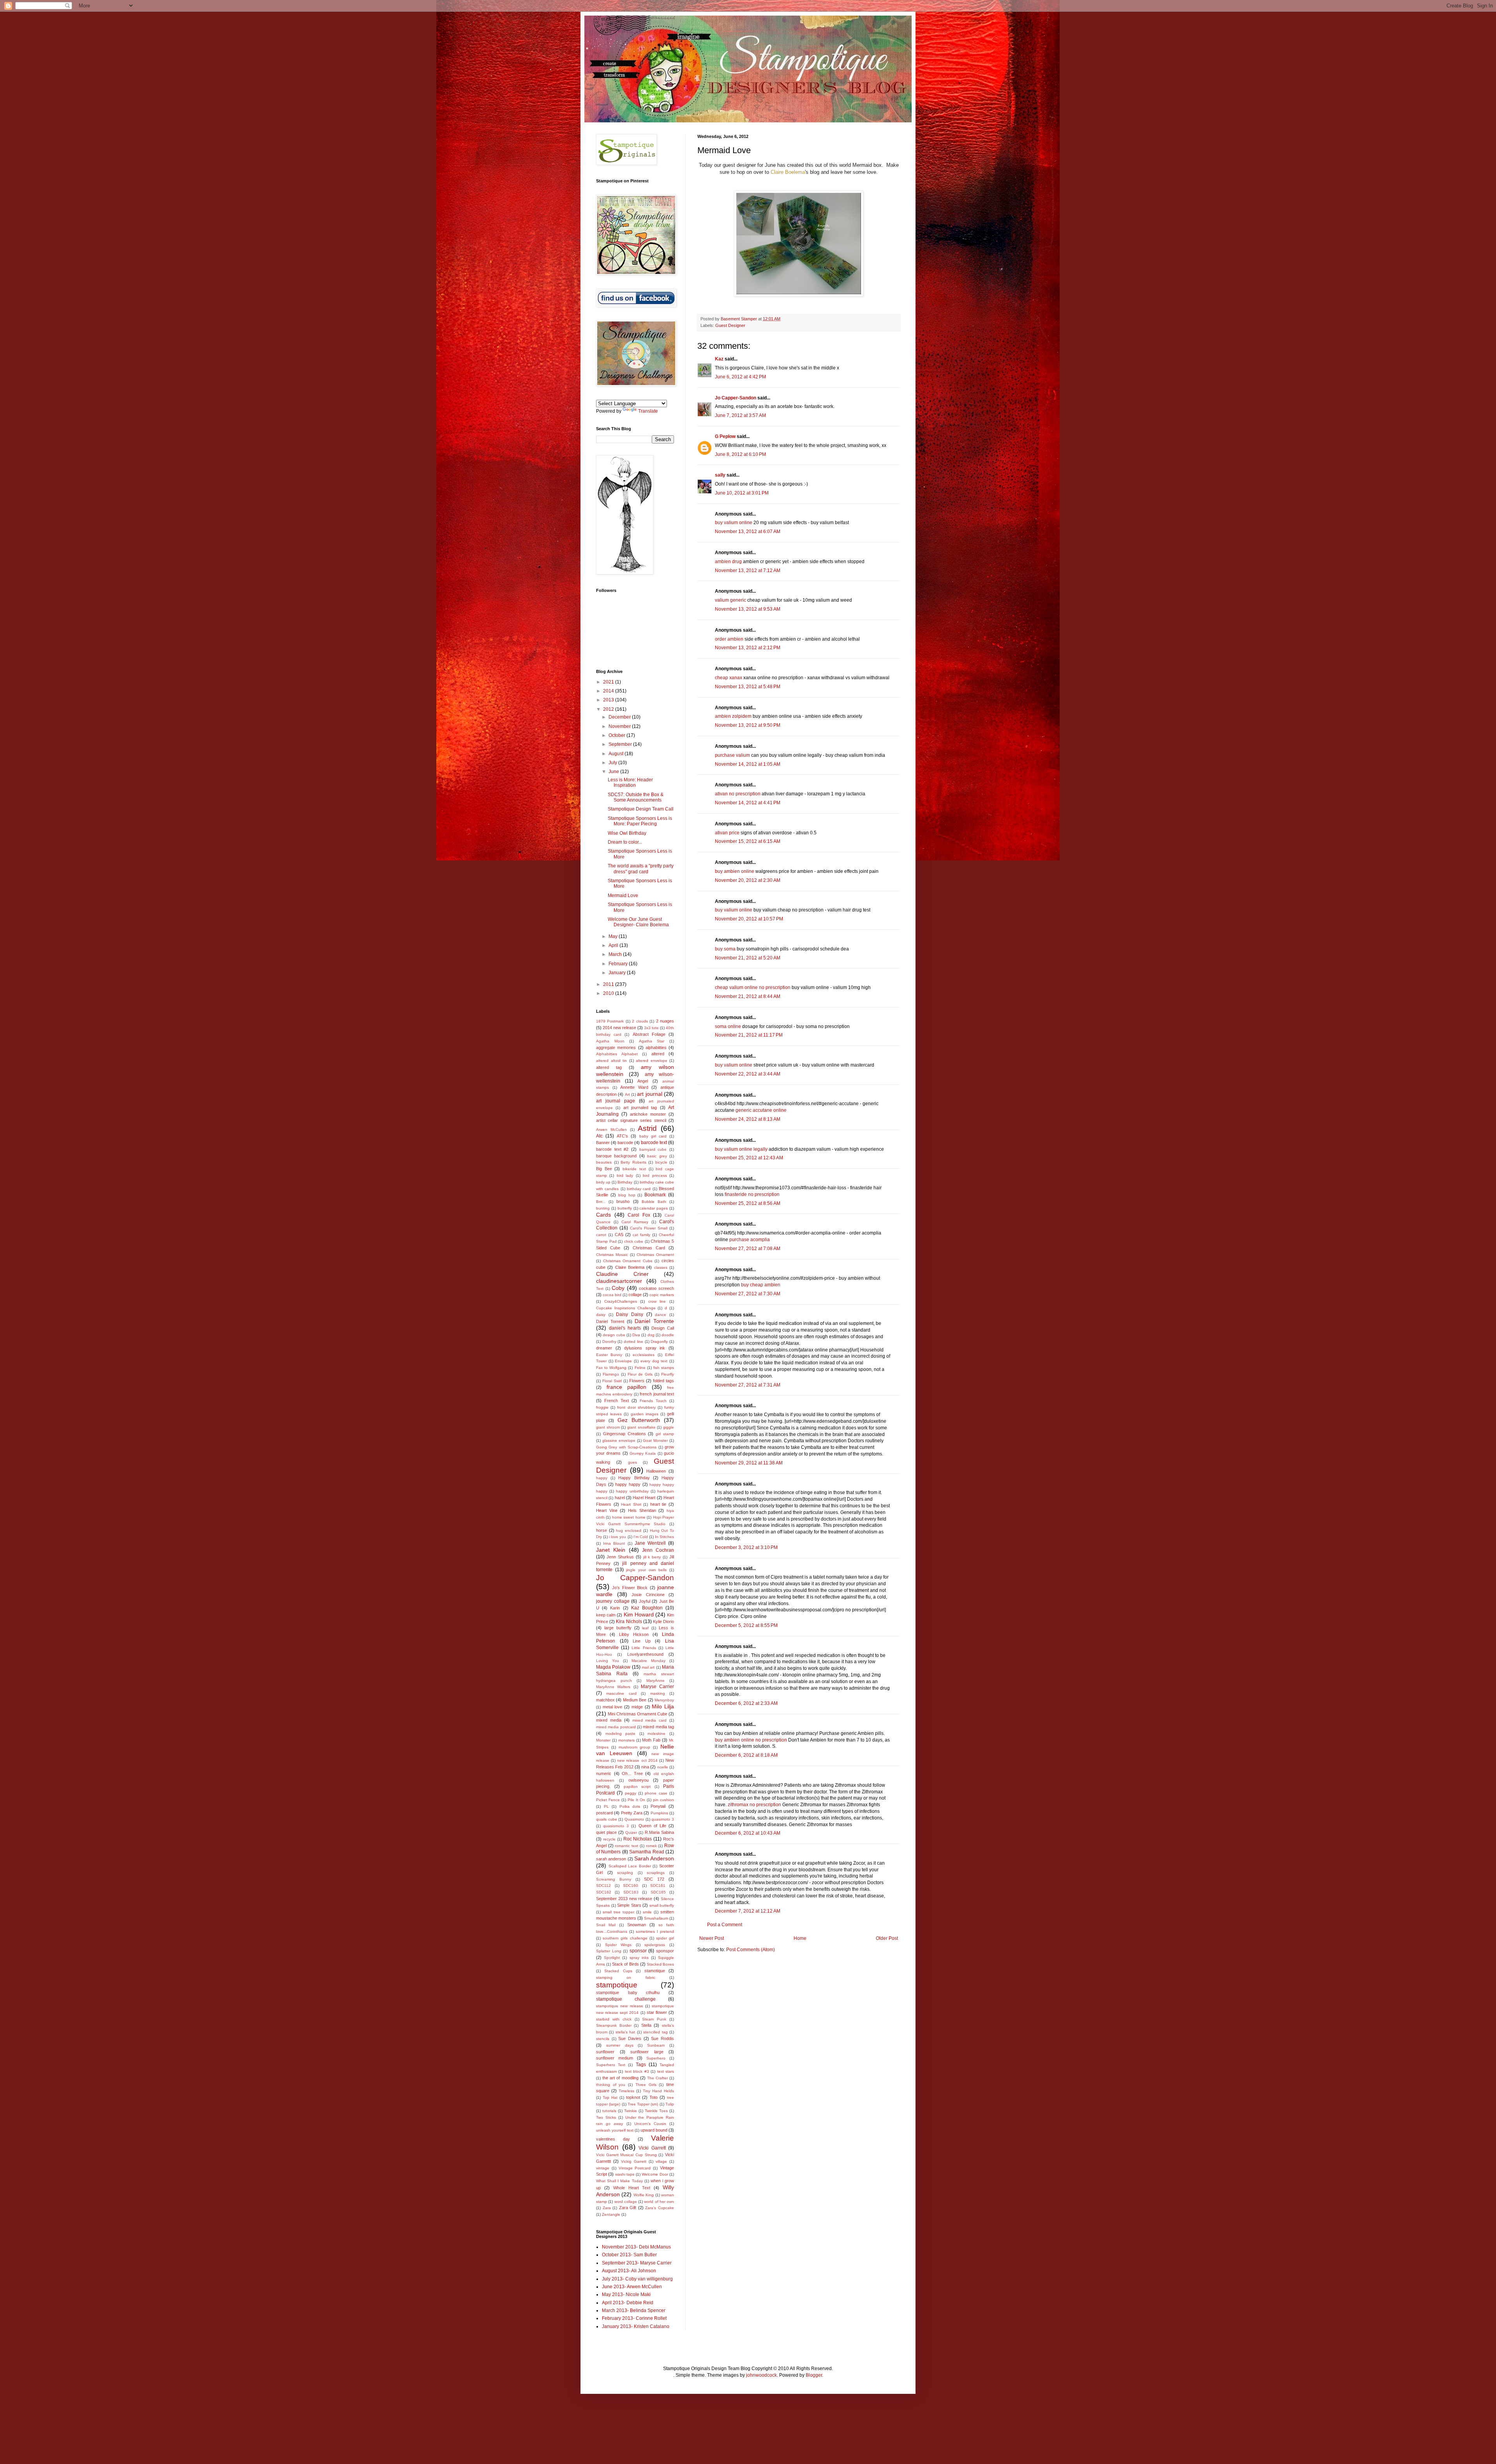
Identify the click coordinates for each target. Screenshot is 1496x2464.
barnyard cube (653, 1149)
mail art (648, 1667)
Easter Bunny (609, 1355)
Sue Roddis (662, 2038)
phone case (656, 1793)
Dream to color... (625, 842)
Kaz (719, 359)
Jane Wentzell (650, 1543)
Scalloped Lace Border (630, 1866)
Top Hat (610, 2097)
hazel (620, 1498)
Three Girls (646, 2085)
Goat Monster (655, 1440)
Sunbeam (656, 2045)
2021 (609, 682)
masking (658, 1693)
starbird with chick (614, 2019)
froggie (602, 1407)
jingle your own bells (646, 1570)
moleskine (656, 1734)
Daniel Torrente (654, 1321)
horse (602, 1530)
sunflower (605, 2052)
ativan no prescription (738, 794)
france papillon (627, 1387)
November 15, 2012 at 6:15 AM (748, 841)
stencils (603, 2039)
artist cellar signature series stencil (631, 1120)
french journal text (657, 1394)
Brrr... (601, 1202)
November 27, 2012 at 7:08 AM (748, 1249)
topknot (633, 2097)
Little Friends (644, 1648)
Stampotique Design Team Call (641, 809)
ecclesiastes (644, 1355)
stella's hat (625, 2032)
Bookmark (655, 1195)
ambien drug (728, 562)
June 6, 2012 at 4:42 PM (740, 377)
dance (661, 1315)
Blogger (814, 2375)
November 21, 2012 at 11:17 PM (749, 1035)
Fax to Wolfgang (611, 1368)
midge (637, 1707)
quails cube (607, 1819)
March (616, 954)
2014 (609, 691)
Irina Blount (614, 1543)
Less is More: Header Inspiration (630, 782)
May (614, 936)
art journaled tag (640, 1107)
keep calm (606, 1615)
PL (606, 1806)
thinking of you (611, 2085)
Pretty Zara (632, 1813)
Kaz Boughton (647, 1608)
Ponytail (658, 1806)
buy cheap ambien (761, 1285)
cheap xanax (729, 678)
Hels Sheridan (642, 1510)
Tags (641, 2065)
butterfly (625, 1208)
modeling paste (621, 1734)
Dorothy (609, 1342)
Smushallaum (656, 1918)
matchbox (605, 1700)
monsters (626, 1740)
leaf (645, 1628)
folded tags (663, 1381)
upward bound (654, 2130)
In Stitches (664, 1537)
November (620, 726)
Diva (636, 1335)
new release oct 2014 (637, 1760)
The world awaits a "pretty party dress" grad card (641, 869)
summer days (620, 2045)
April (614, 945)
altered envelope (652, 1061)
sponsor (638, 1951)
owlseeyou (639, 1780)
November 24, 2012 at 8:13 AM (748, 1119)
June (614, 772)
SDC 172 (654, 1879)
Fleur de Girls (640, 1374)
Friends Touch (653, 1401)
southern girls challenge (625, 1938)
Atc (599, 1136)
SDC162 (604, 1892)
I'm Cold (641, 1537)
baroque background (616, 1156)
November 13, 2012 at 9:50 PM (748, 725)
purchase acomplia (750, 1240)
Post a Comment (725, 1925)
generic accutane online (761, 1110)
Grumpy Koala (643, 1453)
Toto (654, 2097)
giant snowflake (641, 1427)
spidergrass (655, 1945)
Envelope (623, 1361)
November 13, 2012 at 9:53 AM (748, 609)
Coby (618, 1288)
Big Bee (604, 1169)
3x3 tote (651, 1028)
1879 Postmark (610, 1021)
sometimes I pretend (655, 1931)
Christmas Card (649, 1248)
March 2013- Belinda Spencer (634, 2310)
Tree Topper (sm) (643, 2104)
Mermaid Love (623, 896)
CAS (619, 1235)
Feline (640, 1368)
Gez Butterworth (639, 1420)
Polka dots (630, 1806)
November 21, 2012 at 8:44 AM (748, 996)
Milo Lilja (663, 1706)
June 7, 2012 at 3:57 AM (740, 415)
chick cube (634, 1241)
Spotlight (612, 1958)
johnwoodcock (761, 2375)
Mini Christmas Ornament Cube (638, 1714)
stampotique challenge (626, 1999)
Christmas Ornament (655, 1255)
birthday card (639, 1189)
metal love (613, 1707)
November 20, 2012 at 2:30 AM (748, 880)
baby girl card (653, 1136)
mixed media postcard (616, 1727)
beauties (604, 1162)
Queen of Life (652, 1826)
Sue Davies (630, 2038)
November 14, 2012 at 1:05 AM (748, 764)
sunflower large (647, 2052)
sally (720, 475)
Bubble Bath (654, 1202)
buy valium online (734, 523)
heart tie (658, 1504)
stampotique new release (620, 2006)
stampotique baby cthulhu (628, 1992)
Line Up (642, 1641)
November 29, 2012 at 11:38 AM (749, 1463)
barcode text (654, 1143)
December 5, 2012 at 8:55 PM (746, 1625)
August (617, 754)
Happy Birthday (634, 1478)
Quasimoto (634, 1819)
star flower (657, 2012)
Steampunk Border (614, 2025)
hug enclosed (629, 1531)
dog (651, 1335)
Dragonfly (659, 1342)
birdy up (603, 1182)
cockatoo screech (656, 1288)
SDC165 (658, 1892)
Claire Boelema (788, 172)
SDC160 (631, 1886)
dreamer (604, 1348)
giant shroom (608, 1427)
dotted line (633, 1342)
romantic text (626, 1846)
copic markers (662, 1295)
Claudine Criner (622, 1274)
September (621, 744)
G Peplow (725, 436)
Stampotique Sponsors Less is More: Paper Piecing (640, 821)
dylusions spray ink (645, 1348)
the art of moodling (620, 2078)
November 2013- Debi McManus (636, 2247)
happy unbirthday (632, 1491)
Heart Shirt (631, 1504)
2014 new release (619, 1028)
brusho (623, 1201)
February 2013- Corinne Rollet (634, 2318)
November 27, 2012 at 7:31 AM (748, 1385)
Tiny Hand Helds (658, 2091)
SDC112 (603, 1886)
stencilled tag (655, 2032)
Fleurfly (668, 1374)
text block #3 (637, 2071)
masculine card (621, 1693)
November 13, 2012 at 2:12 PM (748, 648)
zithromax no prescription (754, 1805)
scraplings (656, 1873)
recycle (609, 1839)
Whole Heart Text (632, 2188)
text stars (666, 2071)
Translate (648, 411)
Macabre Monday (648, 1661)
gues (632, 1462)
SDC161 (658, 1886)
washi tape (625, 2174)
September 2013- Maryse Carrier (637, 2263)
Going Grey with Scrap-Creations (626, 1447)
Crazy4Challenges (621, 1301)
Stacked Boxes (660, 1964)
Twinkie (631, 2111)
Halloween (656, 1471)
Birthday (625, 1182)
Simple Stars (629, 1905)
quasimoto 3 (663, 1819)
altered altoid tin (611, 1061)
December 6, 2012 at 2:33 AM (746, 1703)
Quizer (631, 1833)
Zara (607, 2208)
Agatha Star (652, 1041)
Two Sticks (606, 2117)
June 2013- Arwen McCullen (632, 2287)
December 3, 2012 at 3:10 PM (746, 1547)
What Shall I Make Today (619, 2181)
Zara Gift (628, 2208)
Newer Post (712, 1938)
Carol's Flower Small (649, 1228)
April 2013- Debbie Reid (628, 2303)
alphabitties (656, 1047)
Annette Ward (634, 1087)
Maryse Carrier (657, 1687)
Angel (643, 1081)
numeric (604, 1773)
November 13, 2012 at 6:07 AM (748, 532)
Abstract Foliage (649, 1034)
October (617, 735)
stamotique (655, 1971)
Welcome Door (655, 2174)
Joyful (645, 1601)
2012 (609, 709)
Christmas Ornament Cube (628, 1261)
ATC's (622, 1136)
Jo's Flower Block (630, 1588)
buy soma (725, 949)
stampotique (617, 1985)
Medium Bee (635, 1700)
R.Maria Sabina (659, 1832)
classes (661, 1267)
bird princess (655, 1175)
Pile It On (636, 1800)
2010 (609, 993)
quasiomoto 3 (616, 1826)
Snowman (637, 1925)
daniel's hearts (625, 1328)
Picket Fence (608, 1800)
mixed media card (650, 1720)
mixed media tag (658, 1727)
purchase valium (732, 755)
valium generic (730, 600)
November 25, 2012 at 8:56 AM (748, 1203)
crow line (657, 1301)
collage (635, 1295)
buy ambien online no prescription (751, 1740)
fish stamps (664, 1368)
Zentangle (611, 2214)
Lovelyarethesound (645, 1654)
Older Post (887, 1938)
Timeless (626, 2091)
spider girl (665, 1938)
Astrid (647, 1128)
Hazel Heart (644, 1498)
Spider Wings (618, 1945)
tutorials (609, 2111)
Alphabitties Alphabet (617, 1054)
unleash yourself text (615, 2130)
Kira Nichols (629, 1621)
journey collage (613, 1601)
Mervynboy (664, 1700)
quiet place (606, 1832)
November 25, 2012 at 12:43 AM (749, 1158)
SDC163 (631, 1892)
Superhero (656, 2058)
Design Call (663, 1328)
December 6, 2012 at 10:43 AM (748, 1833)
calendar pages (654, 1208)
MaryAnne (655, 1681)
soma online (728, 1026)
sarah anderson (611, 1859)
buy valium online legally (741, 1149)
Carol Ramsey (635, 1222)
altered (658, 1054)
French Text (617, 1401)
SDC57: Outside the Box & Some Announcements (636, 797)
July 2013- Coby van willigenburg (637, 2279)
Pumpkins (659, 1813)
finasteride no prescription (752, 1194)
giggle (669, 1427)
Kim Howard (639, 1614)
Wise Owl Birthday (627, 833)
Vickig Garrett (634, 2161)
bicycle (661, 1162)
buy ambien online (735, 871)
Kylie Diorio (663, 1621)
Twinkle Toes (656, 2111)
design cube (614, 1335)
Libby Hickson (634, 1634)
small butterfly (662, 1905)
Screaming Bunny (614, 1879)
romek (651, 1846)
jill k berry (652, 1557)
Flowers (637, 1381)
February (619, 964)
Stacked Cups (618, 1971)
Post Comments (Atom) (751, 1950)
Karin (615, 1608)
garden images (645, 1414)
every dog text (654, 1361)
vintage (603, 2168)
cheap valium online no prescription (753, 987)
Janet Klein (611, 1550)
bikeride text (634, 1169)
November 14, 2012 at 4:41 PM (748, 803)
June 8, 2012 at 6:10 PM (740, 454)
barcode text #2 (612, 1149)
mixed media (609, 1720)
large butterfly (618, 1628)
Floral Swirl (612, 1381)
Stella (646, 2025)
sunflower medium (615, 2058)
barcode (625, 1143)
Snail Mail (606, 1925)
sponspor (665, 1951)
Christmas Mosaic (612, 1255)
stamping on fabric (626, 1977)
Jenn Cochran (658, 1550)
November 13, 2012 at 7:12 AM (748, 571)
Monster (603, 1740)
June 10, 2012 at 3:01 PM (742, 493)
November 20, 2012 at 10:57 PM (749, 919)
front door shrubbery (636, 1407)
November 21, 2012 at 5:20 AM (748, 958)
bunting (603, 1208)
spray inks (639, 1958)
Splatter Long (609, 1951)
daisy (601, 1315)
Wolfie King (644, 2195)
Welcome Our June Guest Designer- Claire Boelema (638, 922)
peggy (631, 1793)
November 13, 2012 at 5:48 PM (748, 687)
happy (602, 1478)
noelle (663, 1767)
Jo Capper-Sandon (736, 398)
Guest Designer (730, 325)
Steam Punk (654, 2019)
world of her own (659, 2202)
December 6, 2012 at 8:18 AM (746, 1755)
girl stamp (665, 1434)
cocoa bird (612, 1295)
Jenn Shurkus (620, 1557)
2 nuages (665, 1021)
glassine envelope (619, 1440)
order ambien (729, 639)
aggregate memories (616, 1047)
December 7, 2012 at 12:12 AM (748, 1911)
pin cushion (663, 1800)
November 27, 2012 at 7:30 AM (748, 1294)
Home (800, 1938)
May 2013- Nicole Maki (626, 2294)
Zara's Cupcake (660, 2208)
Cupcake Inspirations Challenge (626, 1308)
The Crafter (657, 2078)
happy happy (628, 1484)
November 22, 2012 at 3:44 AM (748, 1074)
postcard (604, 1813)
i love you (617, 1537)
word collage (626, 2202)
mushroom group (635, 1747)
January (618, 973)
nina (645, 1767)
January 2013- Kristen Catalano (636, 2326)
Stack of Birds (625, 1964)
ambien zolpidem (733, 716)
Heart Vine (607, 1510)
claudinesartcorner (619, 1281)
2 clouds (640, 1021)
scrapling (625, 1873)
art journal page (616, 1101)
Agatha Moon (610, 1041)
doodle (668, 1335)
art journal (649, 1094)
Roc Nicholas (638, 1839)
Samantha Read (647, 1852)
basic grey (657, 1156)
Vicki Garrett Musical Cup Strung (626, 2155)
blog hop (627, 1195)
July (613, 763)
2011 (609, 984)
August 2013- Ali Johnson (629, 2271)
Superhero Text (611, 2065)
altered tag (609, 1067)
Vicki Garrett (652, 2148)
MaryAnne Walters (613, 1687)
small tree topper (618, 1912)
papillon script (637, 1787)
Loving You (608, 1661)
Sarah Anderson (654, 1858)
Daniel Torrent (610, 1321)
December (620, 717)
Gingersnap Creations (625, 1434)
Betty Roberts (633, 1162)
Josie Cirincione (648, 1595)
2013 (609, 700)
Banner (603, 1143)
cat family (641, 1235)
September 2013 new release (624, 1899)
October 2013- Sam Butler (629, 2255)
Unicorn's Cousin (650, 2124)
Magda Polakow (613, 1667)
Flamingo (611, 1374)
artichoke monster (648, 1114)
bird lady (625, 1175)
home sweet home (629, 1517)
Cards (603, 1215)
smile (647, 1912)
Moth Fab (651, 1740)
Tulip (670, 2104)
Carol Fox (639, 1215)
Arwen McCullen (611, 1130)
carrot (601, 1235)
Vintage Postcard (635, 2168)
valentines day (613, 2139)
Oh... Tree (632, 1773)
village (661, 2161)
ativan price (727, 833)
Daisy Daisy (630, 1314)
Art (627, 1094)
